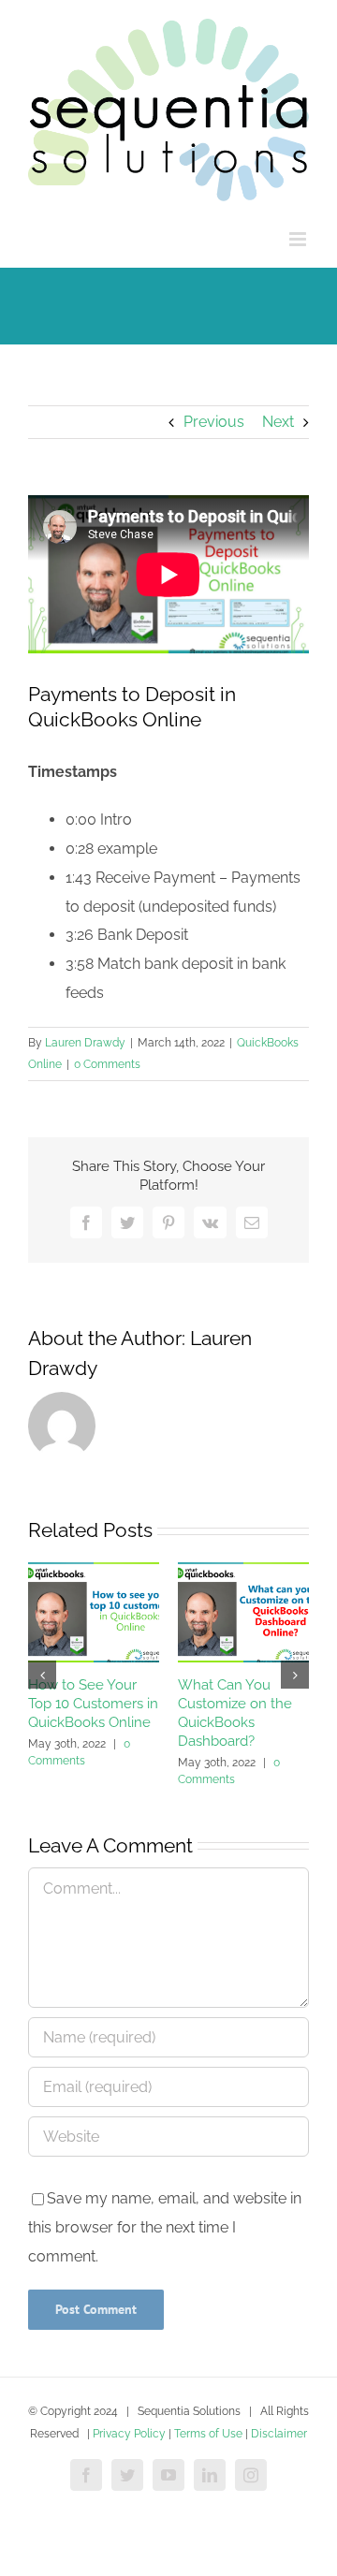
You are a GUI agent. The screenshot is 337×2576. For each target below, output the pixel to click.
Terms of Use (208, 2434)
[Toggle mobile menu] (299, 239)
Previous (214, 422)
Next (278, 422)
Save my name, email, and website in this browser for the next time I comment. (165, 2227)
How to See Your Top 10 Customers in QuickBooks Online (93, 1704)
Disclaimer (279, 2434)
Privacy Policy (129, 2434)
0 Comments (107, 1064)
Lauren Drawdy (85, 1043)
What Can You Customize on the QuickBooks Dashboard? (235, 1713)
